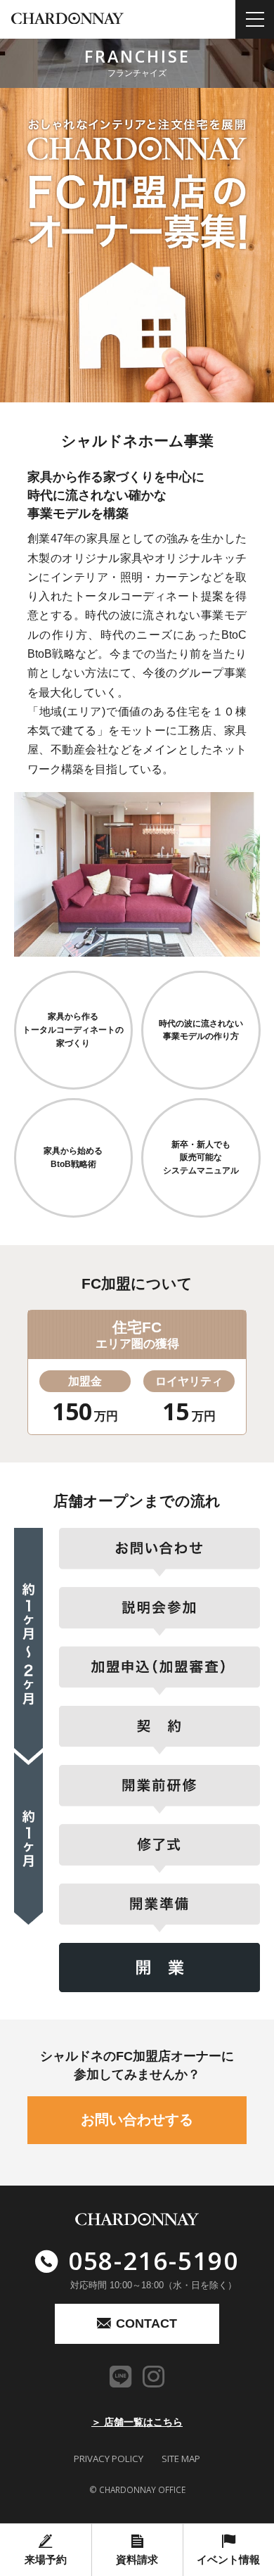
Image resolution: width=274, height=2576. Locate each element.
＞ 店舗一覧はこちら (137, 2422)
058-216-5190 (154, 2260)
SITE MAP (181, 2459)
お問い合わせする (137, 2119)
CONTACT (146, 2323)
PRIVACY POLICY (109, 2459)
